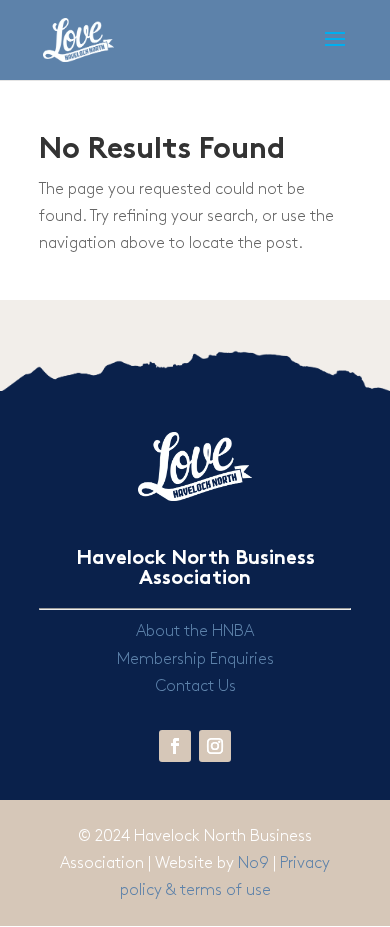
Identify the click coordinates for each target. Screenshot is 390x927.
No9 (255, 863)
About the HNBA (195, 631)
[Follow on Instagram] (215, 746)
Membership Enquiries (195, 659)
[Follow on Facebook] (175, 746)
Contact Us (195, 686)
